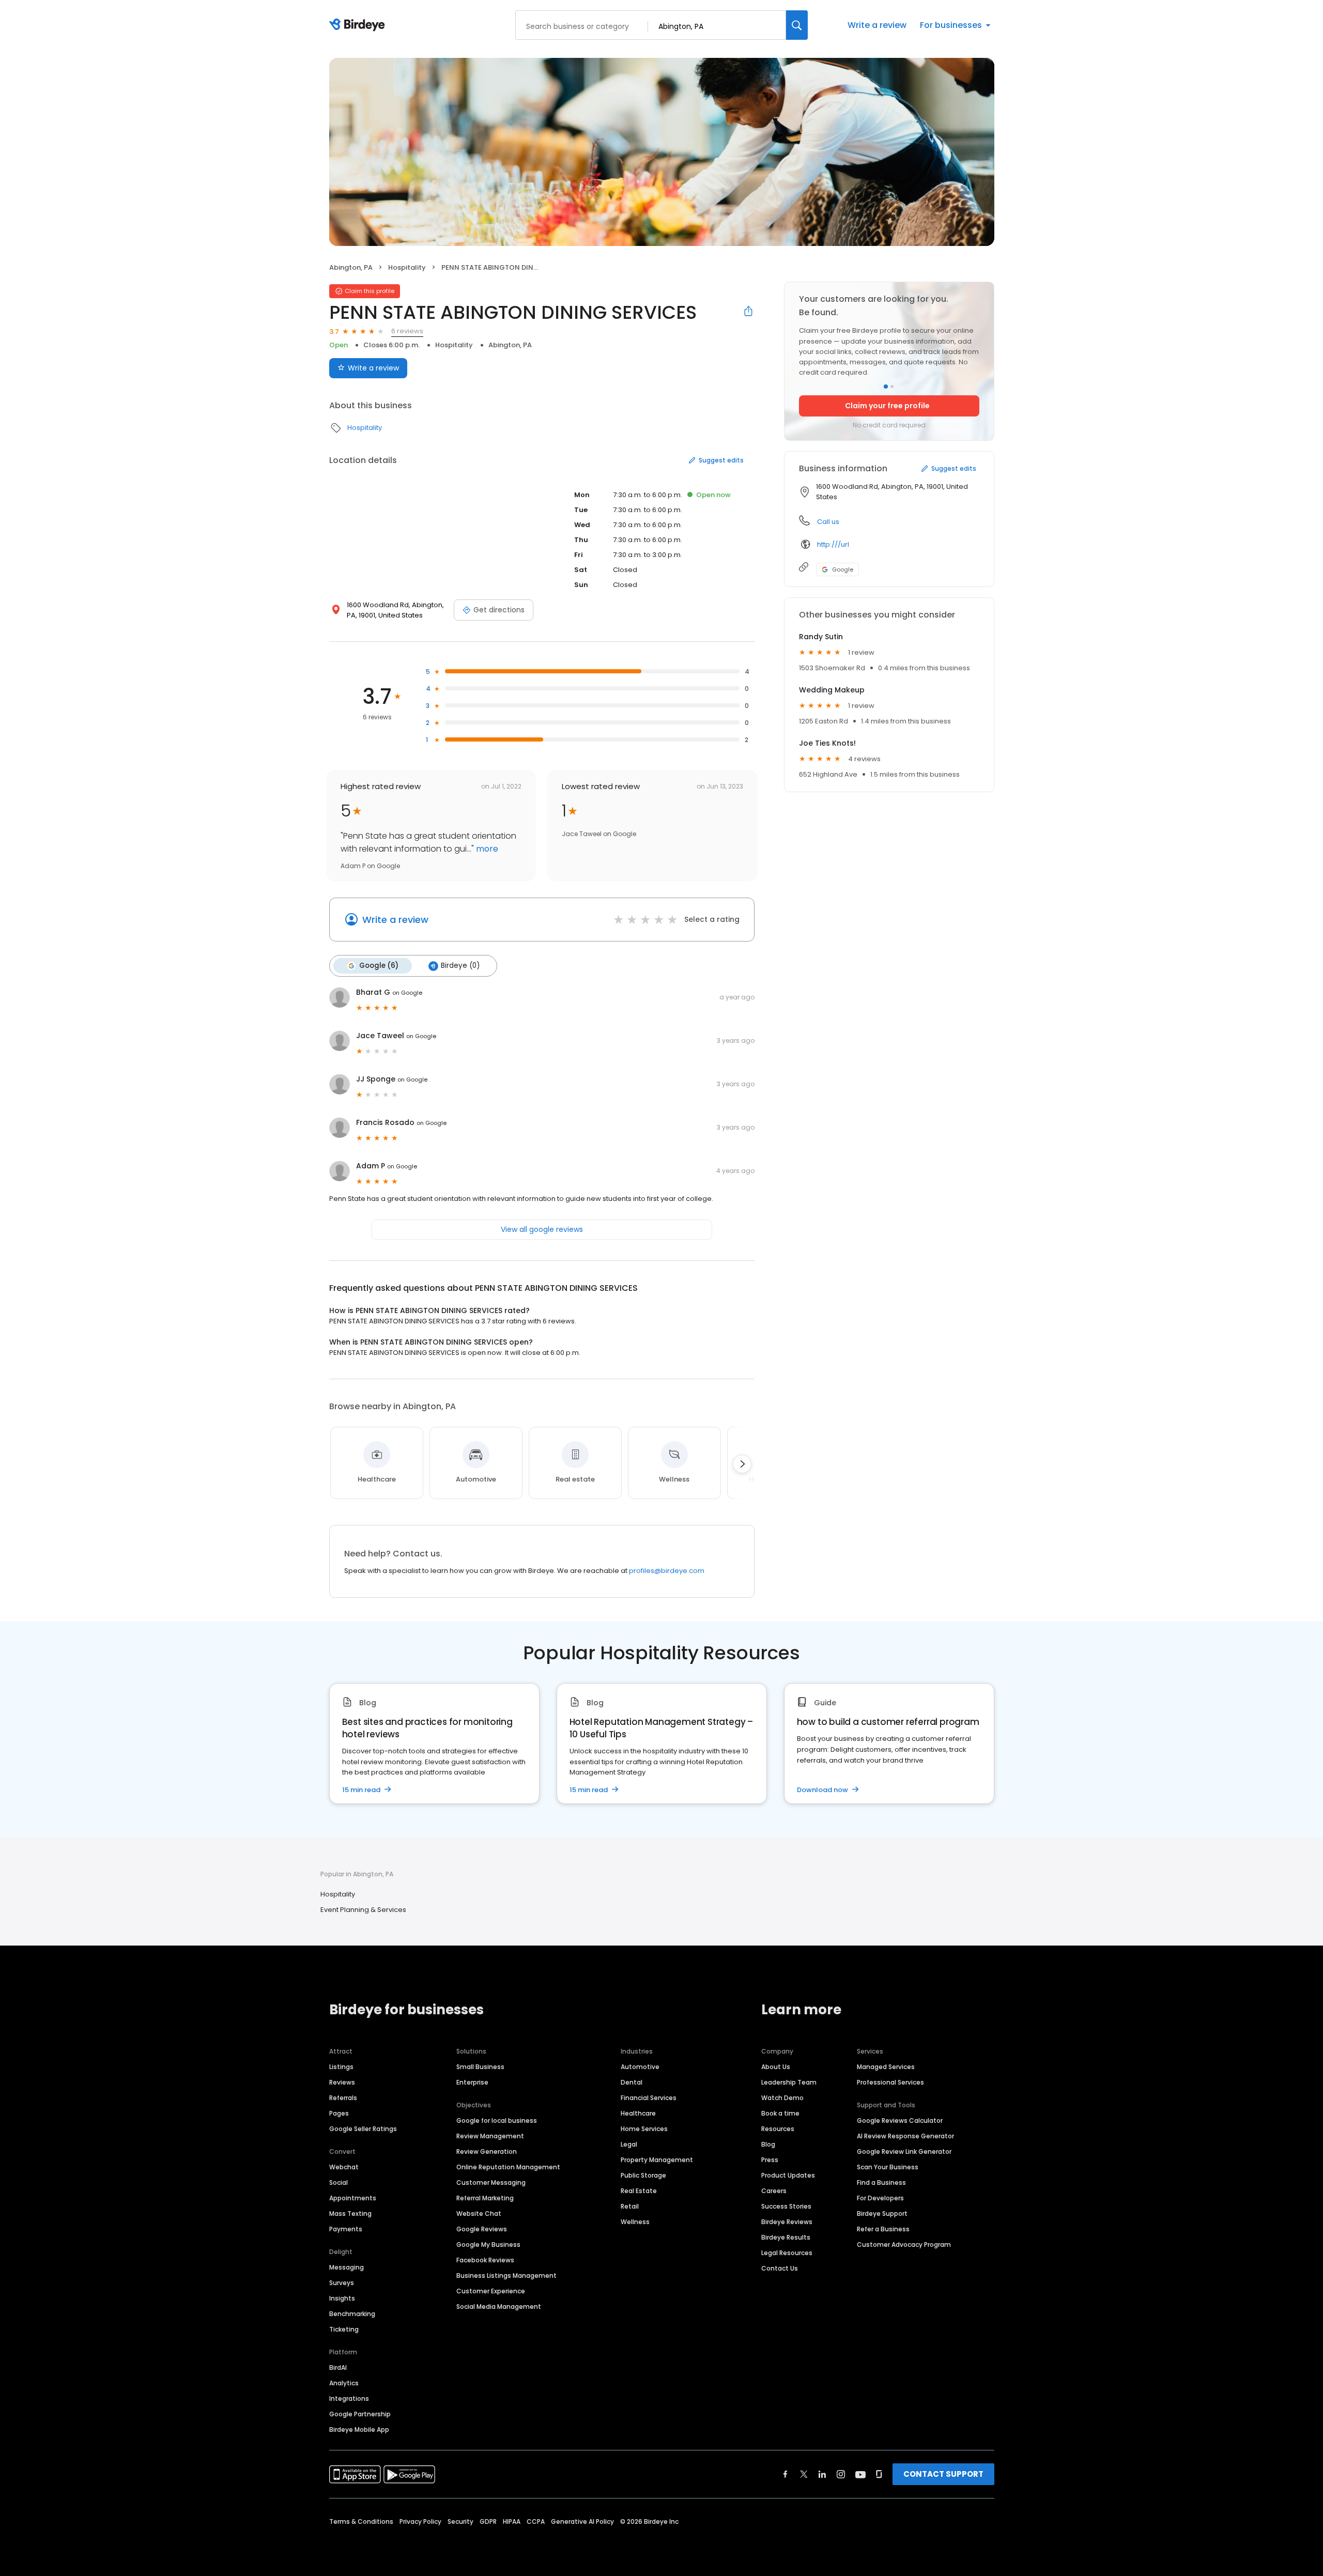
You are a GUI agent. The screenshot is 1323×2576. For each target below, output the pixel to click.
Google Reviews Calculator (900, 2120)
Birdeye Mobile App (359, 2430)
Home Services (644, 2129)
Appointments (353, 2198)
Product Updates (788, 2175)
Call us (828, 522)
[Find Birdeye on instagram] (841, 2474)
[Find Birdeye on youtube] (860, 2474)
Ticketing (344, 2329)
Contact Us (780, 2268)
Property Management (657, 2160)
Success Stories (786, 2206)
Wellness (635, 2222)
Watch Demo (782, 2098)
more (486, 849)
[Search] (797, 25)
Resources (778, 2129)
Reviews (342, 2082)
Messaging (347, 2267)
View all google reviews (542, 1229)
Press (770, 2160)
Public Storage (643, 2175)
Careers (774, 2191)
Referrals (343, 2098)
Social (339, 2182)
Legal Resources (787, 2253)
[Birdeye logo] (359, 25)
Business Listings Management (506, 2276)
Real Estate (639, 2191)
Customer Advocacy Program (904, 2245)
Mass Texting (350, 2213)
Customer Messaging (491, 2182)
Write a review (877, 25)
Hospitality (407, 267)
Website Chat (479, 2213)
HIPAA (512, 2521)
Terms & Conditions (361, 2521)
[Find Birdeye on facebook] (786, 2474)
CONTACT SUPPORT (943, 2474)
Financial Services (649, 2098)
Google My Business (488, 2245)
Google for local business (497, 2120)
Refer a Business (883, 2229)
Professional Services (890, 2082)
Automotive (640, 2067)
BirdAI (338, 2367)
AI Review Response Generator (905, 2136)
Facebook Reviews (485, 2260)
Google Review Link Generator (904, 2151)
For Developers (880, 2198)
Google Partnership (360, 2414)
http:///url (833, 544)
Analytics (344, 2383)
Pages (339, 2113)
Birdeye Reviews (787, 2222)
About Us (776, 2067)
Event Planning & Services (363, 1910)
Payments (346, 2229)
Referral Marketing (485, 2198)
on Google (407, 993)
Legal (629, 2144)
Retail (630, 2206)
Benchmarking (352, 2314)
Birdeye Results (786, 2237)
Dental (632, 2082)
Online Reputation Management (508, 2167)
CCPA (536, 2521)
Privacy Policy (420, 2521)
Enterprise (472, 2082)
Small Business (480, 2067)
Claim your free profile (887, 406)
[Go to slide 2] (892, 387)
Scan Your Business (888, 2167)
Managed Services (886, 2067)
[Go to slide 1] (886, 387)
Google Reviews (482, 2229)
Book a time (780, 2113)
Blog (768, 2144)
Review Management (490, 2136)
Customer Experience (491, 2291)
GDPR (488, 2521)
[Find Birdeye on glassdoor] (879, 2474)
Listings (341, 2067)
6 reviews (407, 331)
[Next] (742, 1464)
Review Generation (487, 2151)
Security (460, 2521)
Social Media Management (499, 2307)
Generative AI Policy (582, 2521)
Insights (342, 2298)
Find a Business (881, 2182)
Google (843, 569)
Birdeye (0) (460, 966)
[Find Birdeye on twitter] (804, 2474)
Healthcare (638, 2113)
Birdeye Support (882, 2213)
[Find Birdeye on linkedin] (822, 2474)
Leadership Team (789, 2082)
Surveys (342, 2283)
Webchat (344, 2167)
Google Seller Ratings (363, 2129)
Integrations (349, 2398)
